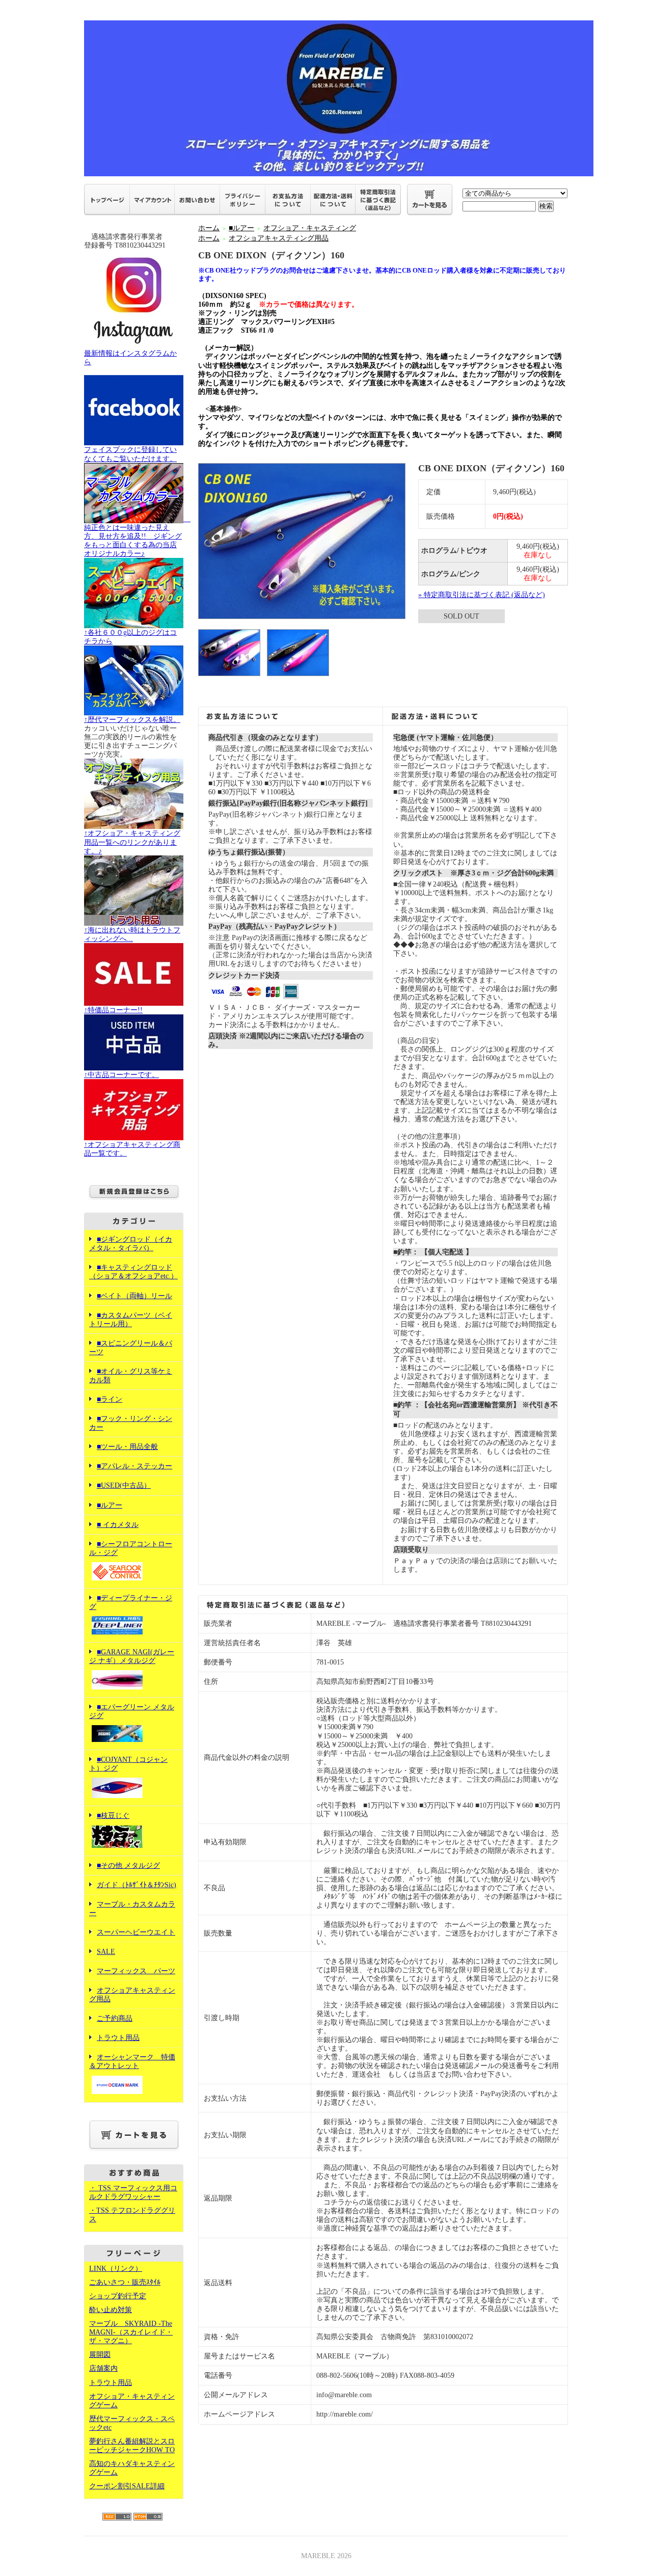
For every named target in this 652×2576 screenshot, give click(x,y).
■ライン (110, 1399)
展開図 (100, 2355)
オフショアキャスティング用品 (279, 238)
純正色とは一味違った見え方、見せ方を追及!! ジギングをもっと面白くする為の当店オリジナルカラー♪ (137, 536)
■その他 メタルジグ (128, 1866)
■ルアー (110, 1505)
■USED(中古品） (124, 1485)
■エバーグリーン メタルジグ (132, 1711)
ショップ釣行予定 (118, 2296)
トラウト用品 (118, 2038)
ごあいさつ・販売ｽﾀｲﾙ (125, 2282)
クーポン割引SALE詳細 (127, 2486)
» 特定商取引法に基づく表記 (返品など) (482, 595)
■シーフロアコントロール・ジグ (131, 1548)
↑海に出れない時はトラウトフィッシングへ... (132, 934)
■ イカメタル (118, 1525)
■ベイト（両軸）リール (134, 1296)
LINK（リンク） (116, 2269)
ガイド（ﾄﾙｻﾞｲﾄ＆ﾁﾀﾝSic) (137, 1885)
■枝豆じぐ (113, 1816)
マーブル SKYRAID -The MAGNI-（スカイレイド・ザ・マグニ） (131, 2332)
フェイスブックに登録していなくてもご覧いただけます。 (130, 454)
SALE (106, 1952)
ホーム (209, 228)
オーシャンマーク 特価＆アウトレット (132, 2061)
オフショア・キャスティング (310, 228)
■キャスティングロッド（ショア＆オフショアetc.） (133, 1272)
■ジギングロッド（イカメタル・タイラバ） (131, 1244)
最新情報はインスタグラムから (130, 358)
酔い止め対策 (111, 2310)
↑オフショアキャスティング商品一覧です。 (132, 1149)
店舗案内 (103, 2368)
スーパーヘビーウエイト (136, 1932)
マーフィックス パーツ (136, 1971)
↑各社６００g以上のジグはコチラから (130, 637)
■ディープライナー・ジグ (131, 1602)
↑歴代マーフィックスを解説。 (132, 720)
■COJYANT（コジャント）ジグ (128, 1764)
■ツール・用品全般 (127, 1447)
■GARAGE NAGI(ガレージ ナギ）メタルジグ (132, 1656)
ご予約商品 (115, 2018)
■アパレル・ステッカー (134, 1466)
